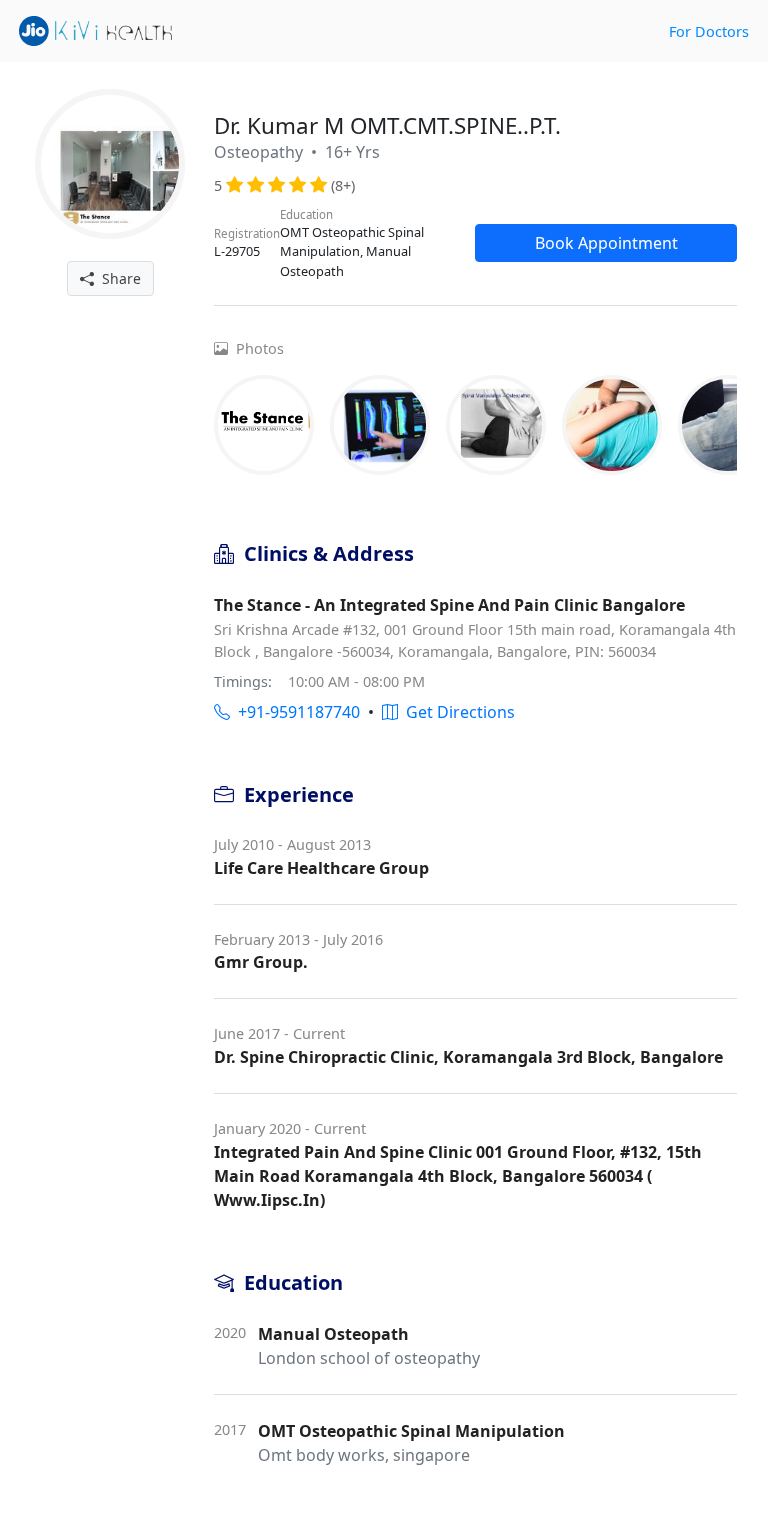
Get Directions (456, 712)
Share (117, 278)
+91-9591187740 (295, 712)
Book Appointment (606, 243)
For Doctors (709, 31)
